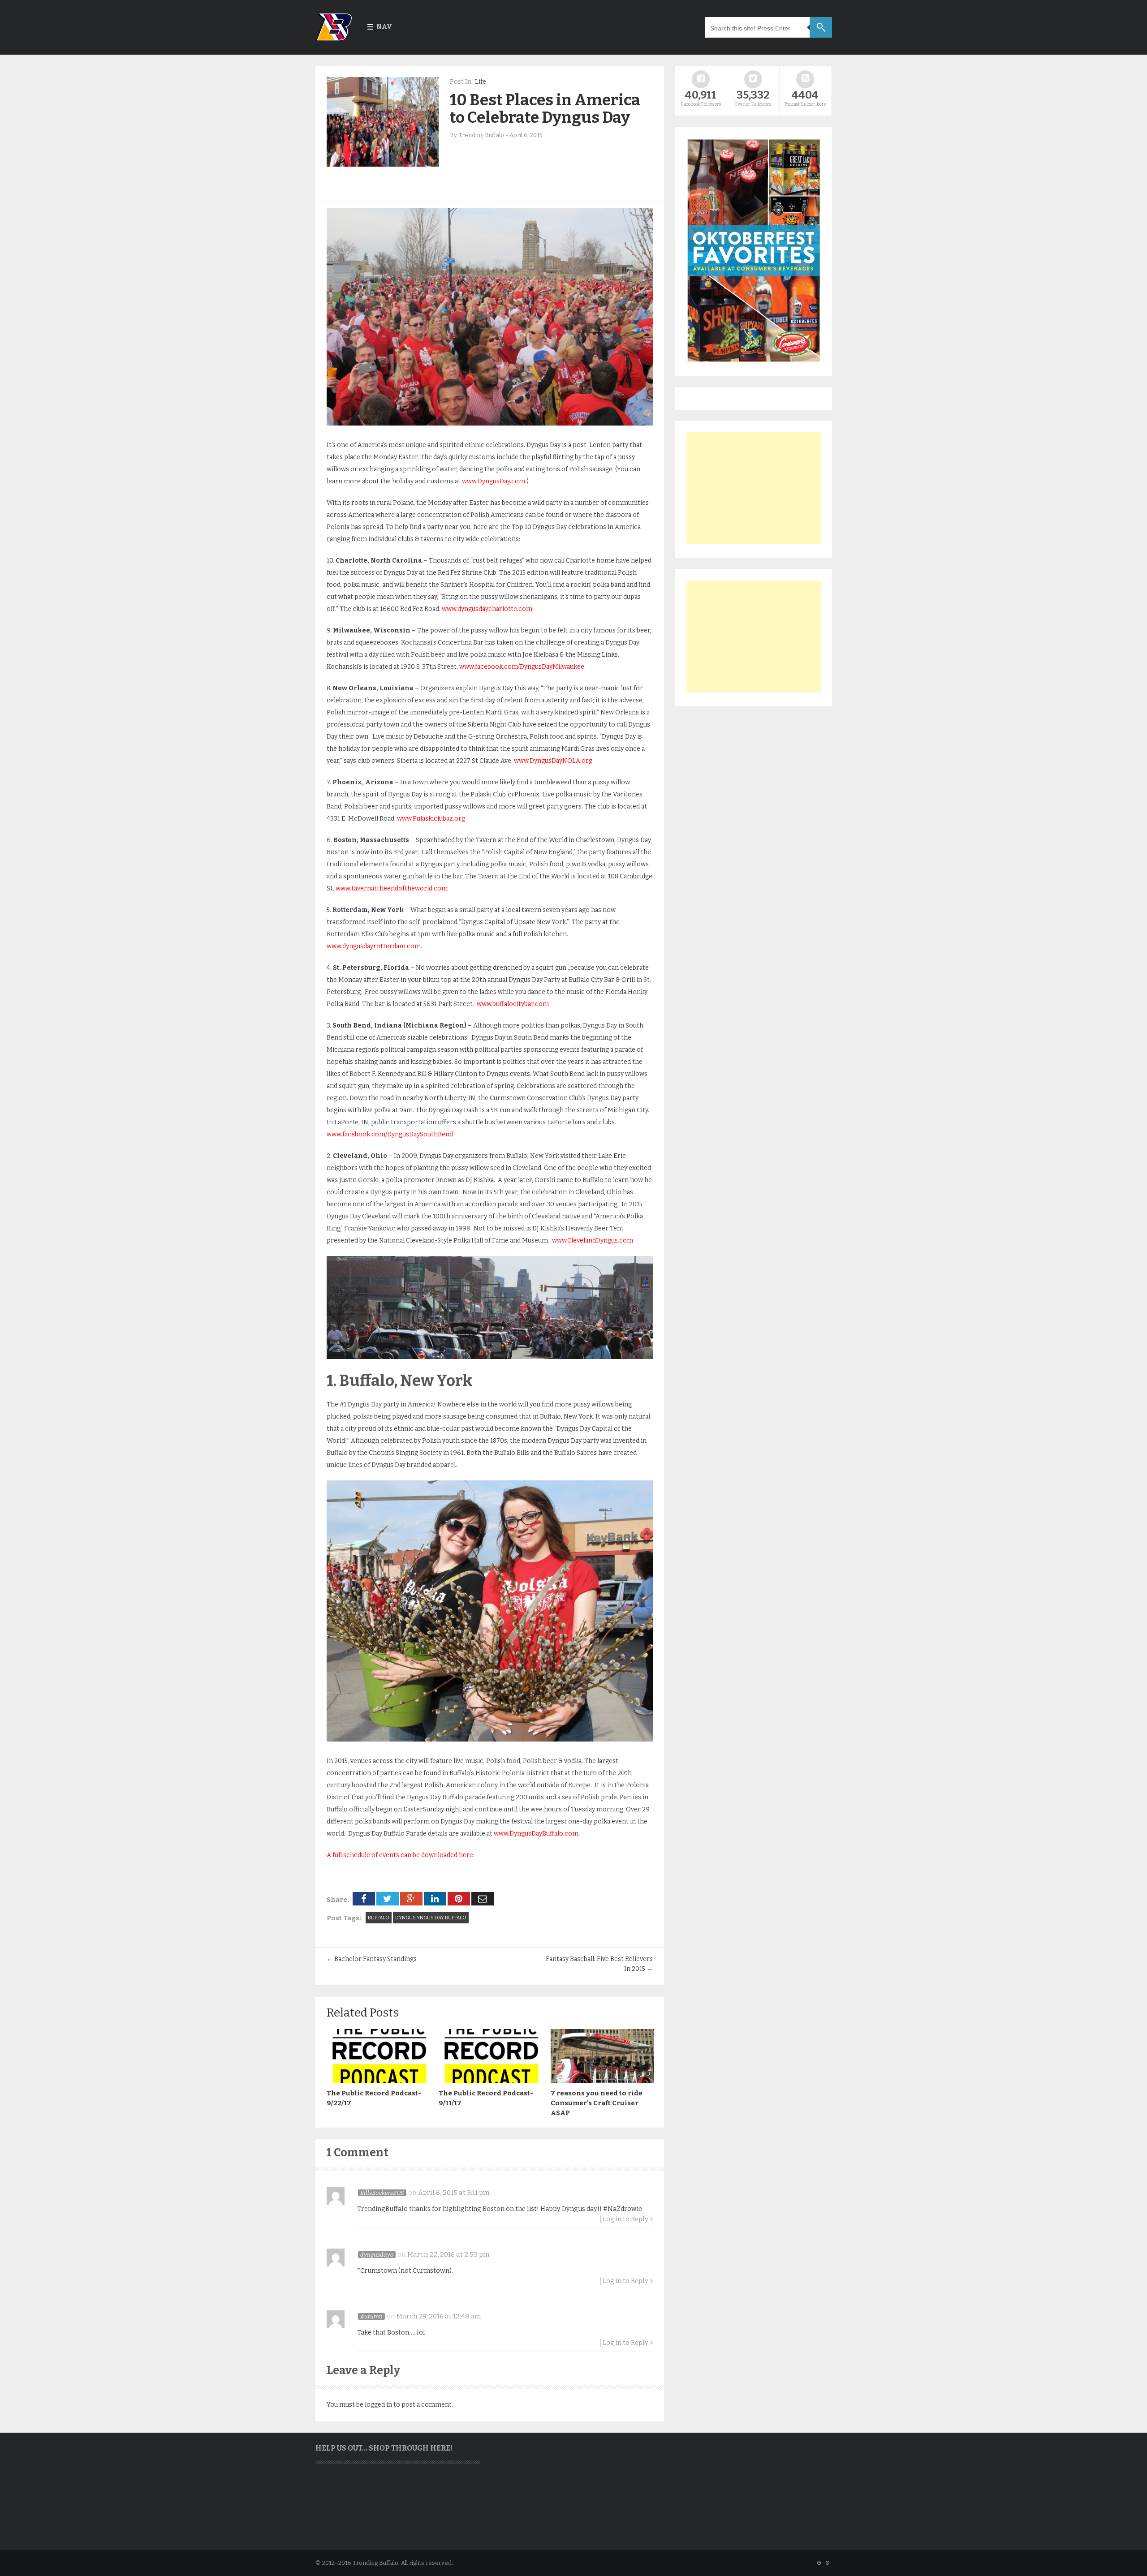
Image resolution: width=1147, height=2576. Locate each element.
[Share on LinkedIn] (435, 1899)
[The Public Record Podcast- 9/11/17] (490, 2081)
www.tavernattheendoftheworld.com (392, 888)
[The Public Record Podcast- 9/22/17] (378, 2081)
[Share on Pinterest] (459, 1899)
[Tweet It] (388, 1899)
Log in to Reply (625, 2219)
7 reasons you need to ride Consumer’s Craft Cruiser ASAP (597, 2103)
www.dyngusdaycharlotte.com (487, 609)
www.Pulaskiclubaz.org (431, 819)
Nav (384, 27)
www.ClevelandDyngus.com (593, 1241)
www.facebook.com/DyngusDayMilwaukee (522, 667)
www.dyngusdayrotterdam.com (374, 946)
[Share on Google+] (411, 1899)
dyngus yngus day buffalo (431, 1918)
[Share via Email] (483, 1899)
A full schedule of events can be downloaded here (400, 1855)
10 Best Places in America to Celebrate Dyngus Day (545, 109)
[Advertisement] (754, 488)
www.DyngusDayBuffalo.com (536, 1834)
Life (481, 82)
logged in (378, 2405)
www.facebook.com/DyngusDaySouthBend (390, 1134)
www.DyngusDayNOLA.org (553, 761)
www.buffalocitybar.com (513, 1004)
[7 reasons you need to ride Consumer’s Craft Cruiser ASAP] (602, 2081)
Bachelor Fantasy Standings (372, 1959)
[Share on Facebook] (364, 1899)
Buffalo (379, 1918)
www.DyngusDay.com (494, 481)
